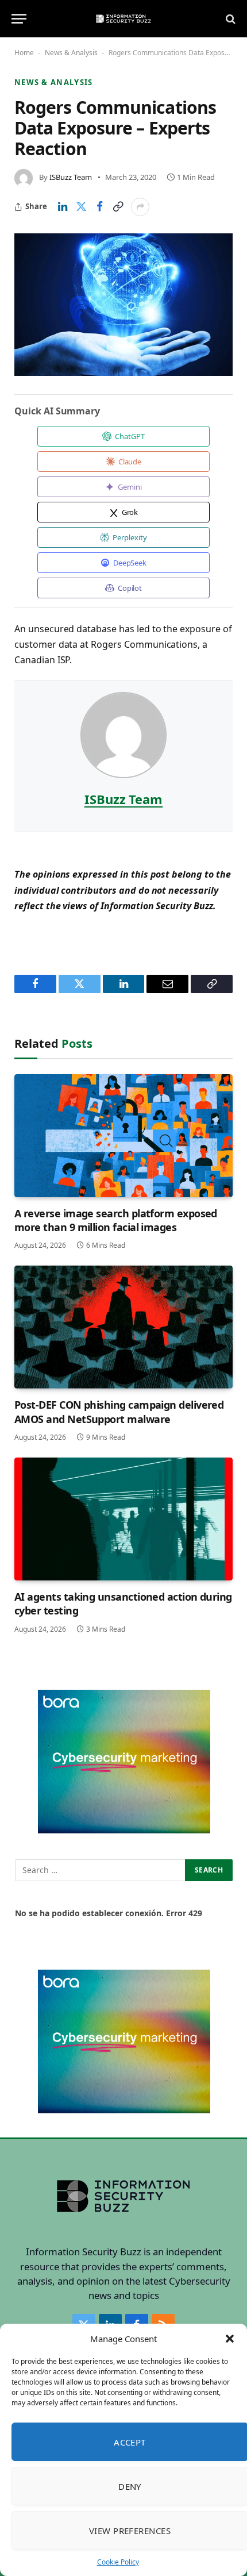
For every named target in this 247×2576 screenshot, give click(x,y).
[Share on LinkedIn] (63, 207)
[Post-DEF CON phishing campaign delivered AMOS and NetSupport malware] (123, 1327)
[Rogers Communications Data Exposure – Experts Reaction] (123, 305)
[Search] (229, 19)
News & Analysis (71, 53)
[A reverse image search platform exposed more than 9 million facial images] (123, 1136)
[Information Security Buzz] (123, 19)
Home (24, 53)
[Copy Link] (118, 207)
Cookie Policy (118, 2562)
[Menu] (19, 19)
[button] (230, 2339)
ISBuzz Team (71, 177)
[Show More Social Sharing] (140, 207)
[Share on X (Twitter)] (81, 207)
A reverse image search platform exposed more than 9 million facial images (116, 1220)
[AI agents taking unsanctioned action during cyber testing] (123, 1519)
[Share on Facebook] (99, 207)
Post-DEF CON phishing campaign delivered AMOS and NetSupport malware (119, 1412)
